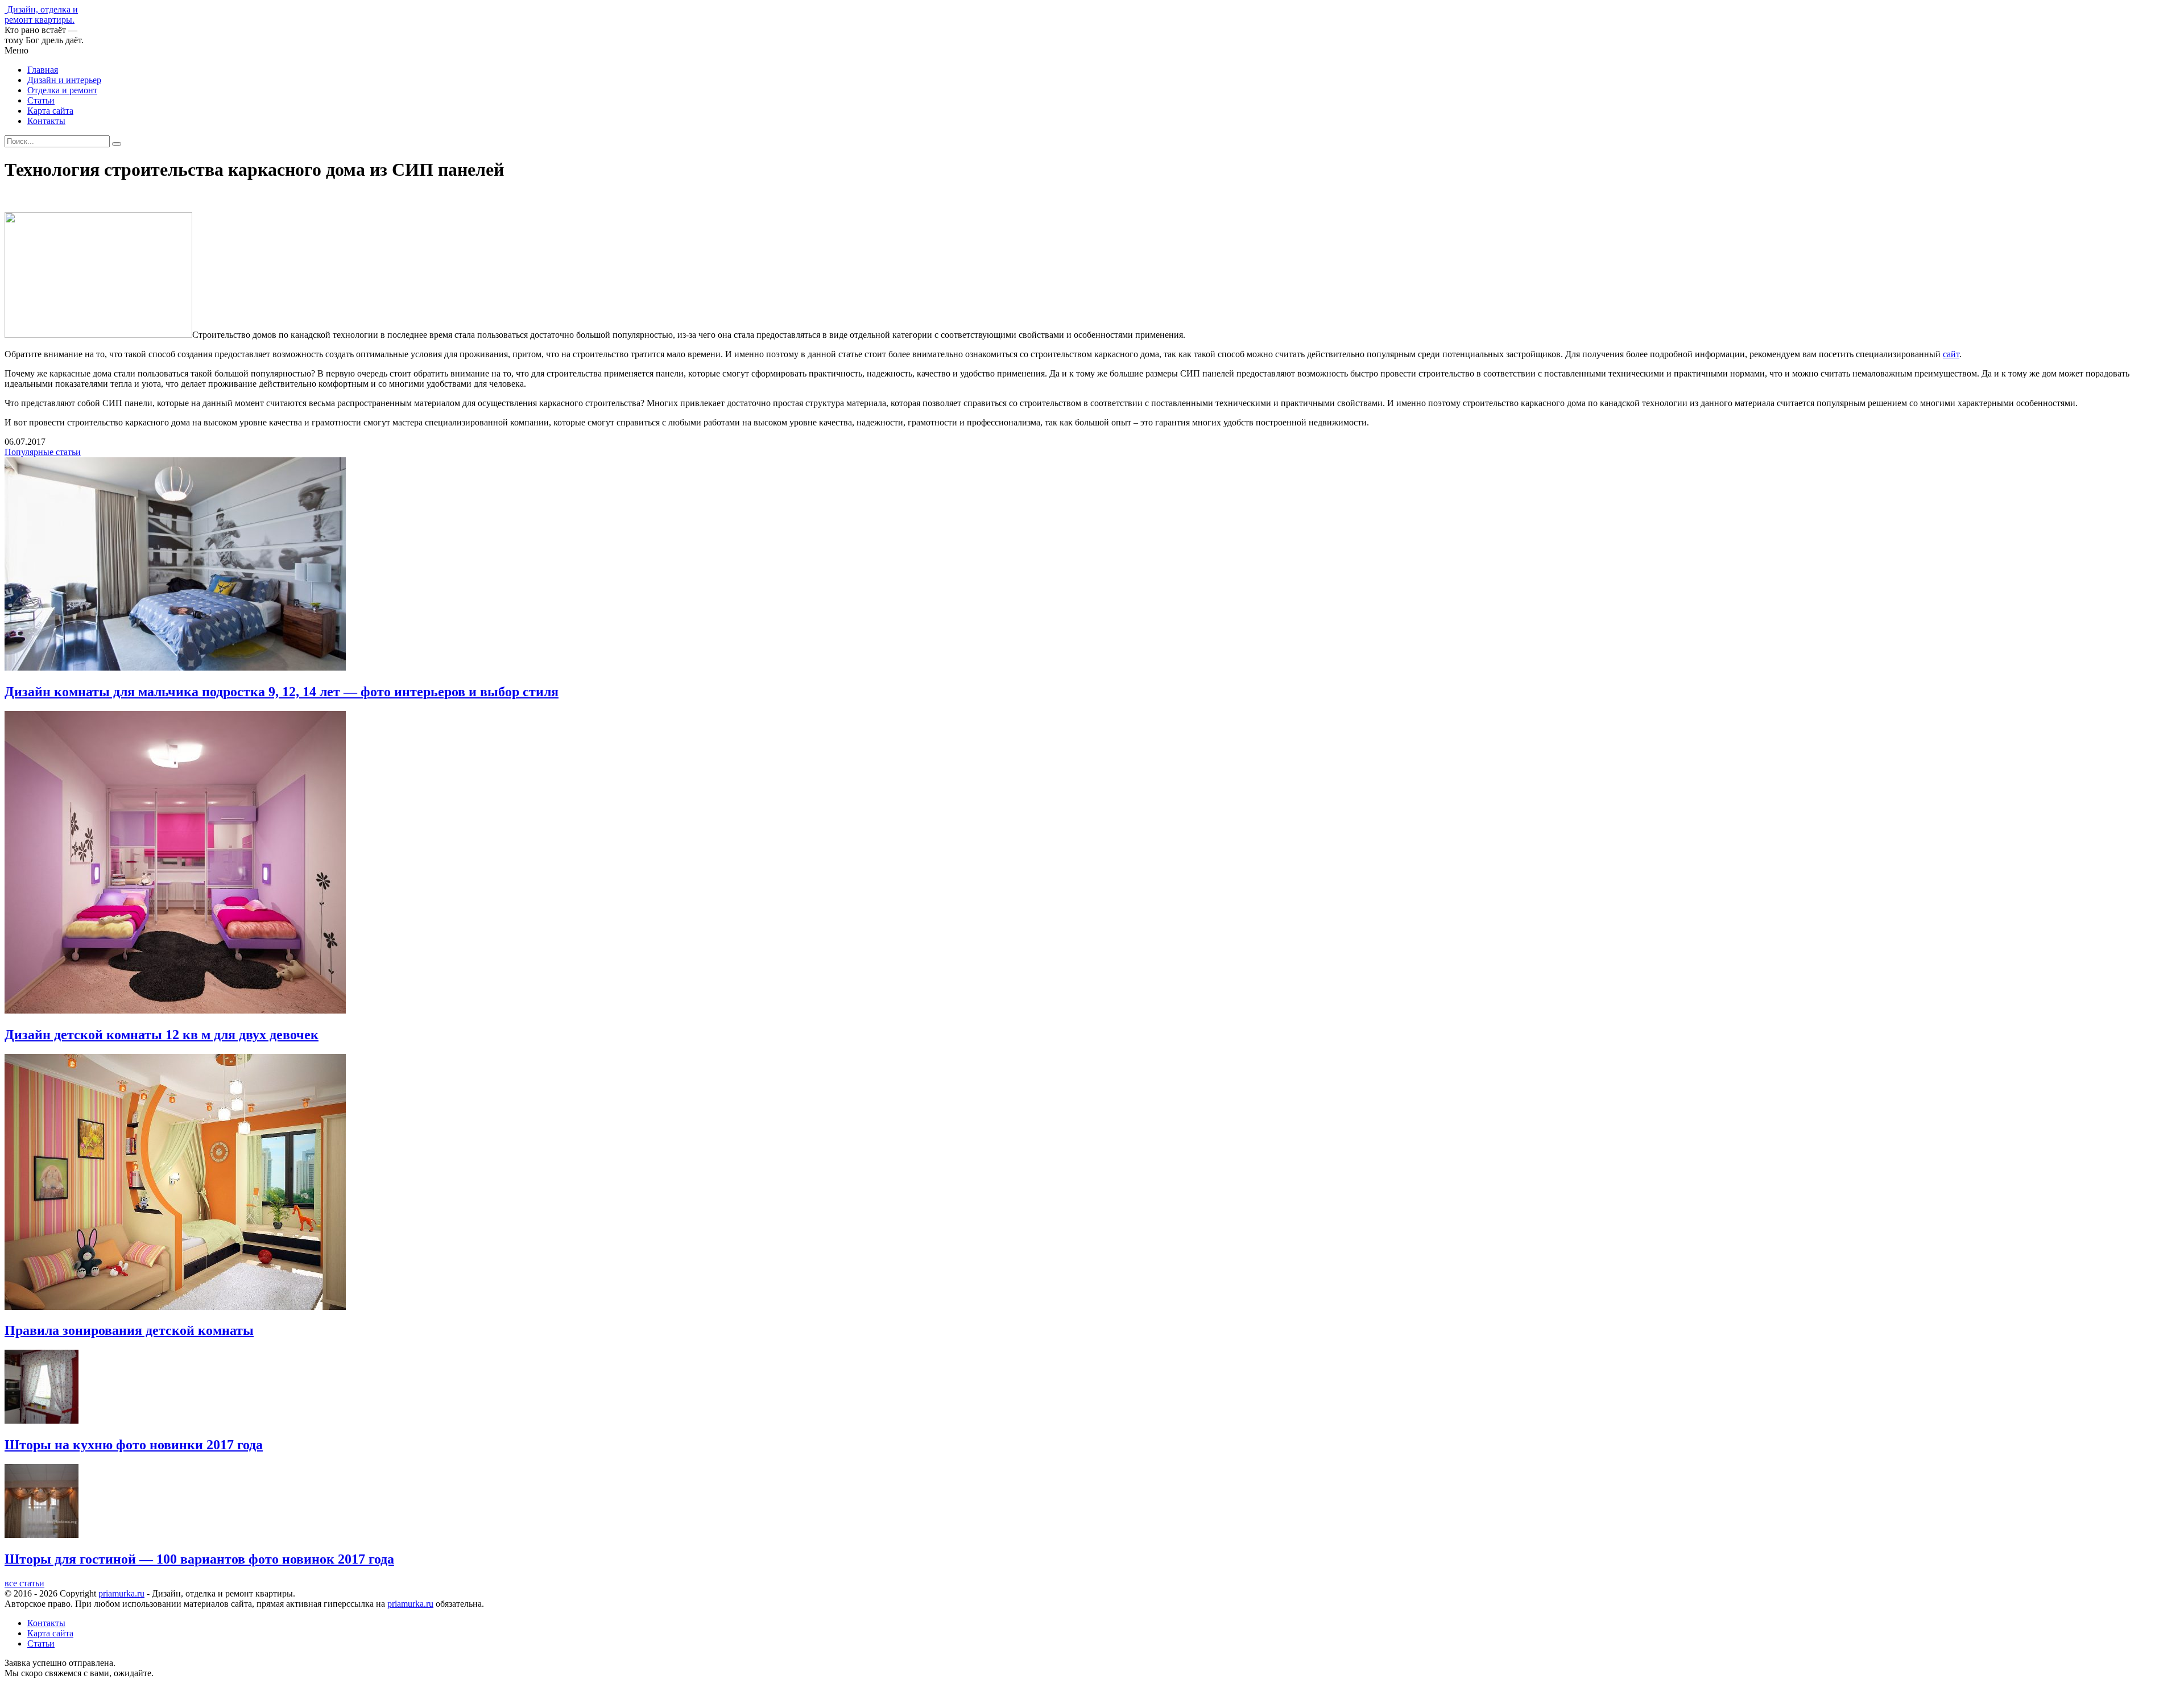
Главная (43, 70)
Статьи (41, 100)
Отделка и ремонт (62, 90)
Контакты (46, 121)
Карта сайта (50, 111)
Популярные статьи (43, 452)
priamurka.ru (121, 1593)
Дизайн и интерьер (64, 80)
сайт (1951, 354)
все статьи (24, 1583)
